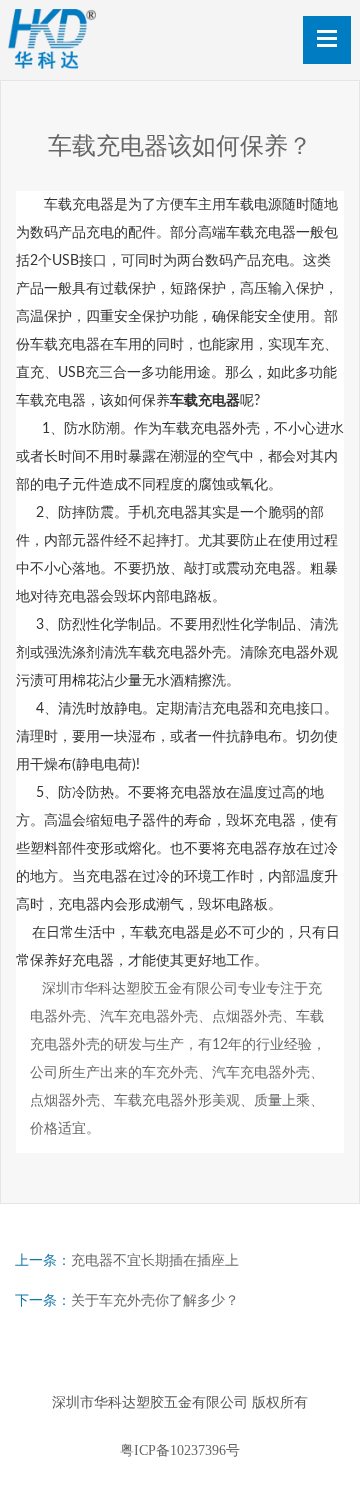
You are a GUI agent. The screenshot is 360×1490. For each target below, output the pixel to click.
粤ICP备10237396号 (180, 1450)
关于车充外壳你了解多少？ (155, 1300)
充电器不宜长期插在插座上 (155, 1260)
